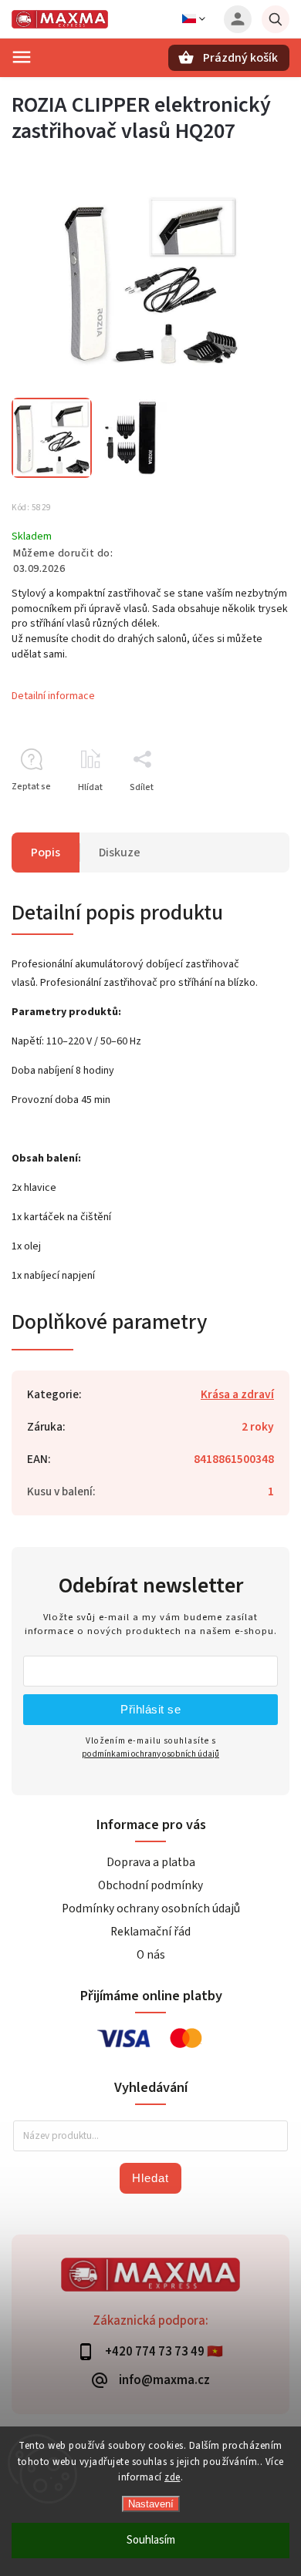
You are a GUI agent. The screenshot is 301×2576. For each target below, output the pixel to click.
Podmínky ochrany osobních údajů (151, 1908)
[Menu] (22, 57)
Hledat (150, 2178)
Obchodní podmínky (150, 1885)
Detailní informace (53, 696)
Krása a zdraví (237, 1394)
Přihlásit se (150, 1709)
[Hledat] (276, 19)
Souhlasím (151, 2540)
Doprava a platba (151, 1862)
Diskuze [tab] (120, 853)
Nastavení (151, 2504)
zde (172, 2477)
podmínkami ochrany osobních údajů (150, 1754)
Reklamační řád (150, 1932)
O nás (151, 1955)
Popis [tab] (46, 853)
